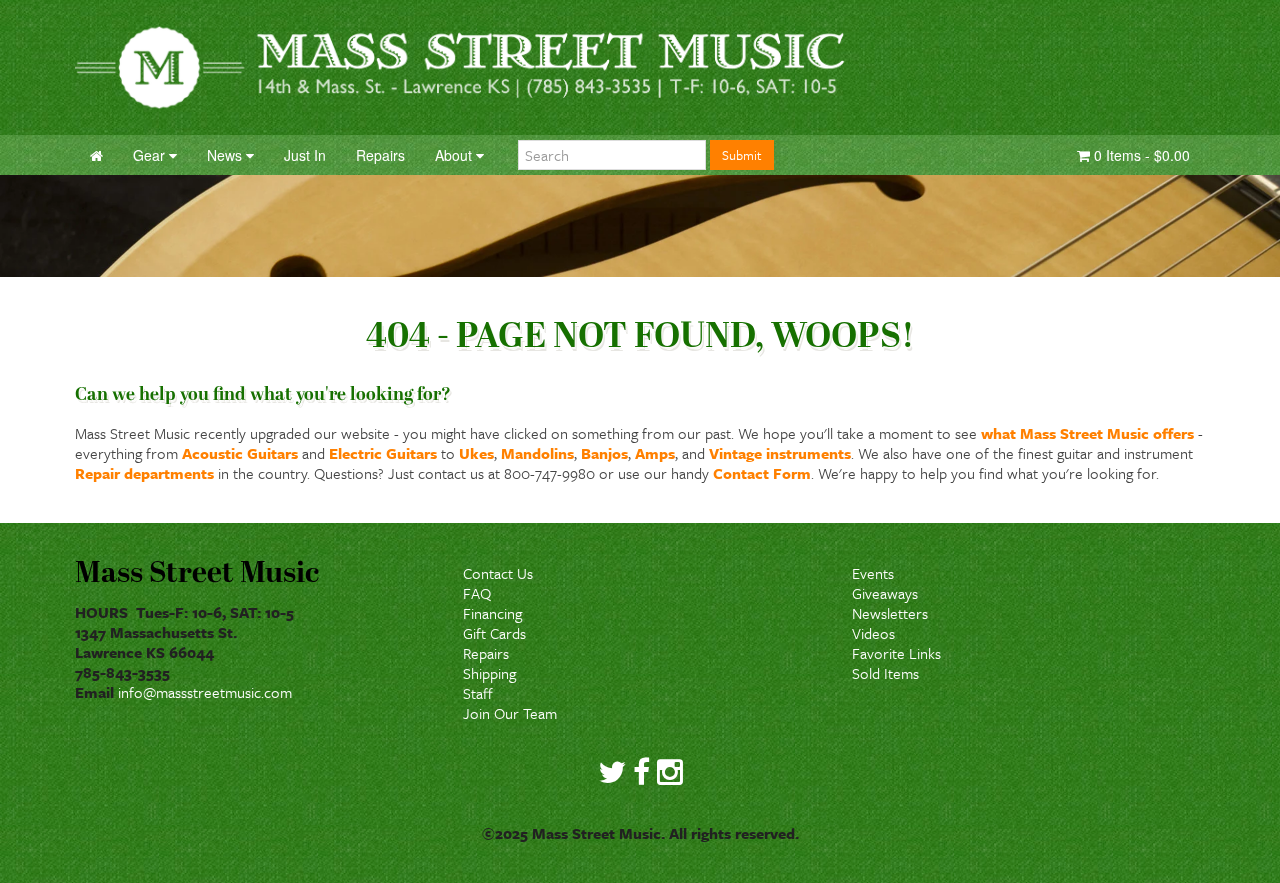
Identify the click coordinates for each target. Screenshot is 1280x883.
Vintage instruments (780, 453)
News (226, 155)
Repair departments (144, 473)
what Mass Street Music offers (1087, 433)
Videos (873, 633)
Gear (151, 155)
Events (873, 573)
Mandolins (537, 453)
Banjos (604, 453)
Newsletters (890, 613)
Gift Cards (494, 633)
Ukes (476, 453)
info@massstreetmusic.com (205, 692)
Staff (478, 693)
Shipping (489, 673)
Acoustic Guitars (240, 453)
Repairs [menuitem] (380, 155)
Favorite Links (896, 653)
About (455, 155)
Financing (492, 613)
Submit (742, 155)
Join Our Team (510, 713)
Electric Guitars (383, 453)
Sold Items (885, 673)
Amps (655, 453)
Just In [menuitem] (305, 155)
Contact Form (762, 473)
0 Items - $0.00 (1140, 155)
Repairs (486, 653)
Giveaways (885, 593)
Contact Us (498, 573)
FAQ (477, 593)
